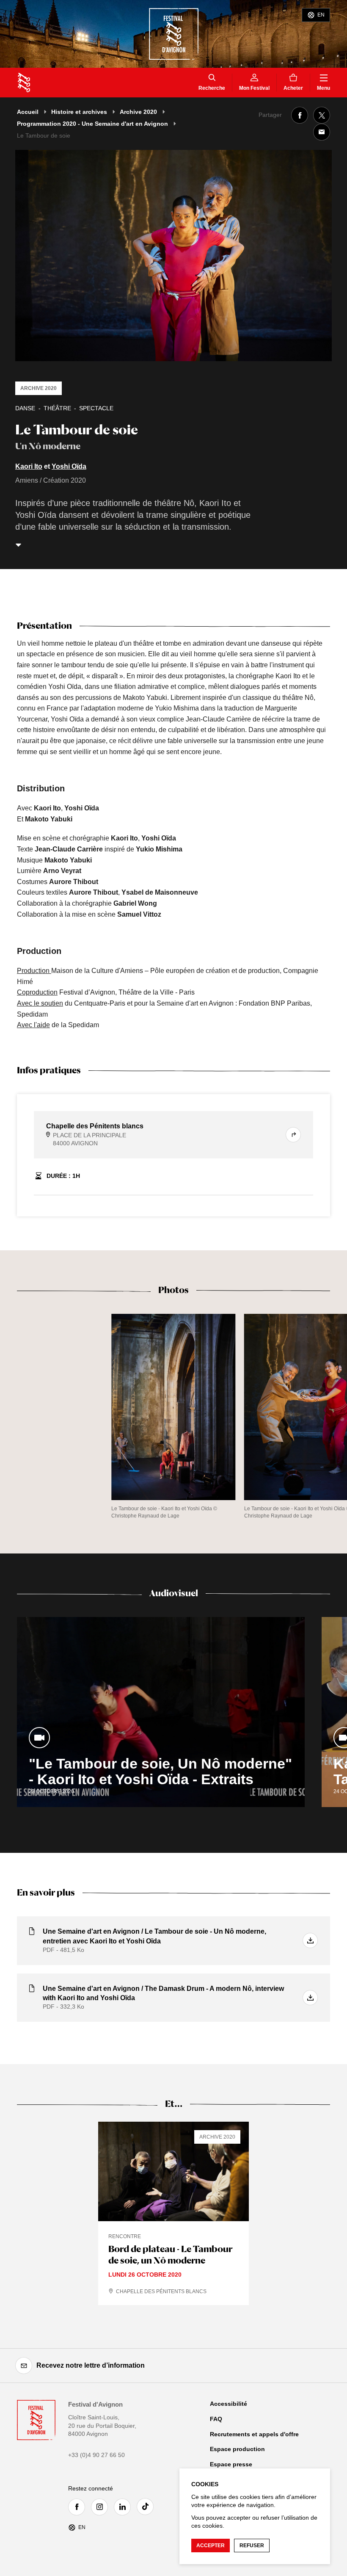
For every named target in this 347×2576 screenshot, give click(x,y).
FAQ (216, 2419)
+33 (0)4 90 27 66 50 (96, 2455)
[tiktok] (147, 2507)
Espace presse (231, 2464)
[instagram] (102, 2507)
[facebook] (79, 2507)
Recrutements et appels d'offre (254, 2434)
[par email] (322, 132)
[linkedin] (124, 2507)
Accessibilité (229, 2404)
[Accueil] (24, 83)
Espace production (237, 2449)
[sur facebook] (300, 115)
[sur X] (322, 115)
